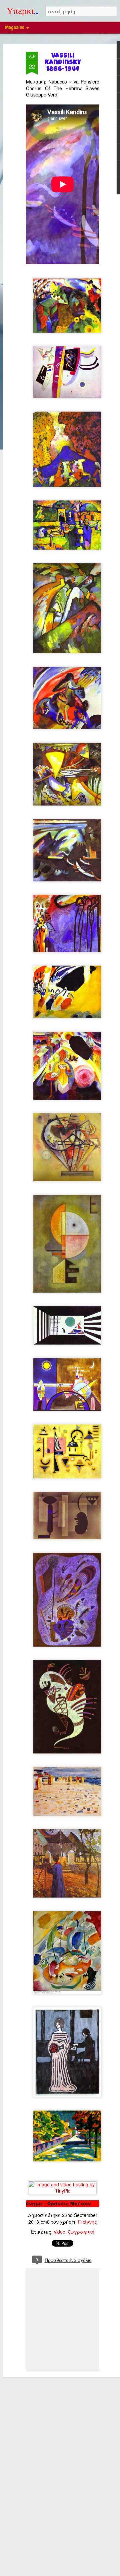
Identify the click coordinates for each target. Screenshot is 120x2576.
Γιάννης (87, 2222)
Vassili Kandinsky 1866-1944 (63, 63)
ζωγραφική (81, 2232)
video (60, 2232)
